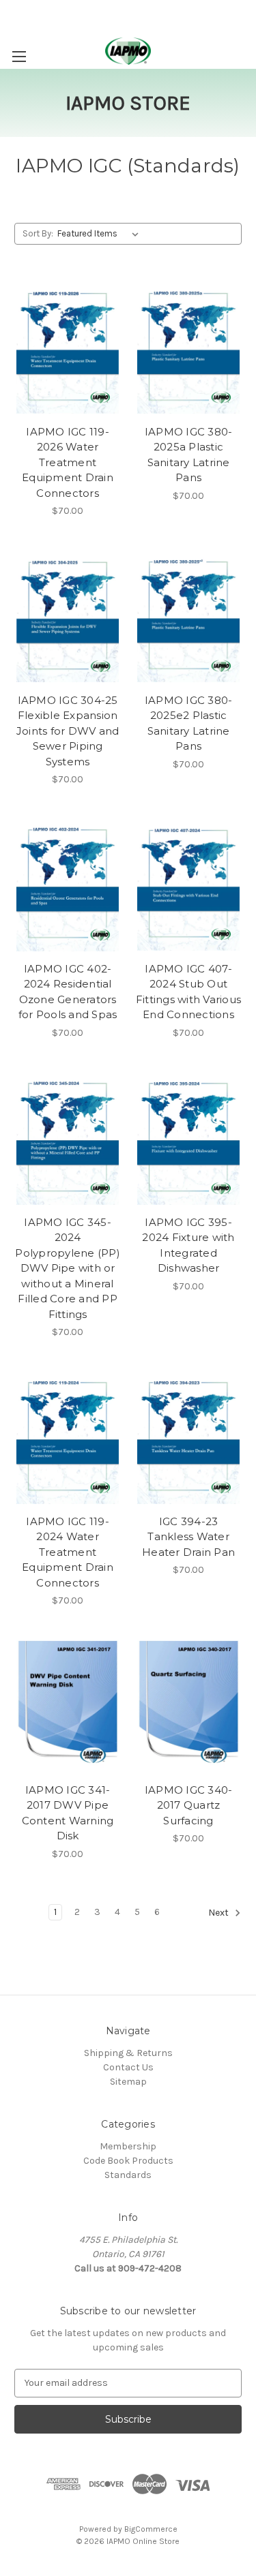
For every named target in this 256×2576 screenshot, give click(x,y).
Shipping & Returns (128, 2053)
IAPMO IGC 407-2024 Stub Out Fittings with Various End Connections (188, 992)
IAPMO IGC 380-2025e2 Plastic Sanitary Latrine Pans (189, 723)
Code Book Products (128, 2161)
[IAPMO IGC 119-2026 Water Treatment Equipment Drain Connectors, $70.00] (68, 348)
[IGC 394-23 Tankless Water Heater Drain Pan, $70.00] (188, 1437)
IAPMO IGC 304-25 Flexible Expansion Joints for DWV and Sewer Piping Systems (68, 731)
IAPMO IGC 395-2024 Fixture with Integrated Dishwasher (188, 1245)
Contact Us (128, 2067)
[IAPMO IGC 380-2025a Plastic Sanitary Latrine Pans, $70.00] (188, 348)
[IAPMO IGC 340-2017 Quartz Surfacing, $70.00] (188, 1706)
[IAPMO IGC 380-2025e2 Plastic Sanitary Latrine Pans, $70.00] (188, 616)
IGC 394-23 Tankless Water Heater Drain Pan (188, 1537)
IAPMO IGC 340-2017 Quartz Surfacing (189, 1805)
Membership (128, 2146)
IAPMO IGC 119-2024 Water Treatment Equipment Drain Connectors (68, 1552)
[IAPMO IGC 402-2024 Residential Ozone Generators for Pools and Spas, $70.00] (68, 885)
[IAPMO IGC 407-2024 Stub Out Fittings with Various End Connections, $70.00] (188, 885)
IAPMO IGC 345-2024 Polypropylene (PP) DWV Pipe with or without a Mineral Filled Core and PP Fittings (68, 1268)
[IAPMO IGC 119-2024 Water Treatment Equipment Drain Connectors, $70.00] (68, 1437)
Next (219, 1913)
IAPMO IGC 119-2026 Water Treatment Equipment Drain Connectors (68, 462)
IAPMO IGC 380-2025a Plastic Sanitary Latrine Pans (189, 455)
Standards (128, 2175)
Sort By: (38, 233)
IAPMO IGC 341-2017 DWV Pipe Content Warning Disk (68, 1813)
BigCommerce (151, 2529)
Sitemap (128, 2082)
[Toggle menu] (19, 56)
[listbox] (101, 234)
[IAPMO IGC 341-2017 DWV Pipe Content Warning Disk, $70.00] (68, 1706)
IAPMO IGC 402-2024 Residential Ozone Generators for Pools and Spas (68, 992)
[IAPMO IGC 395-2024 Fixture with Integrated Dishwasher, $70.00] (188, 1138)
